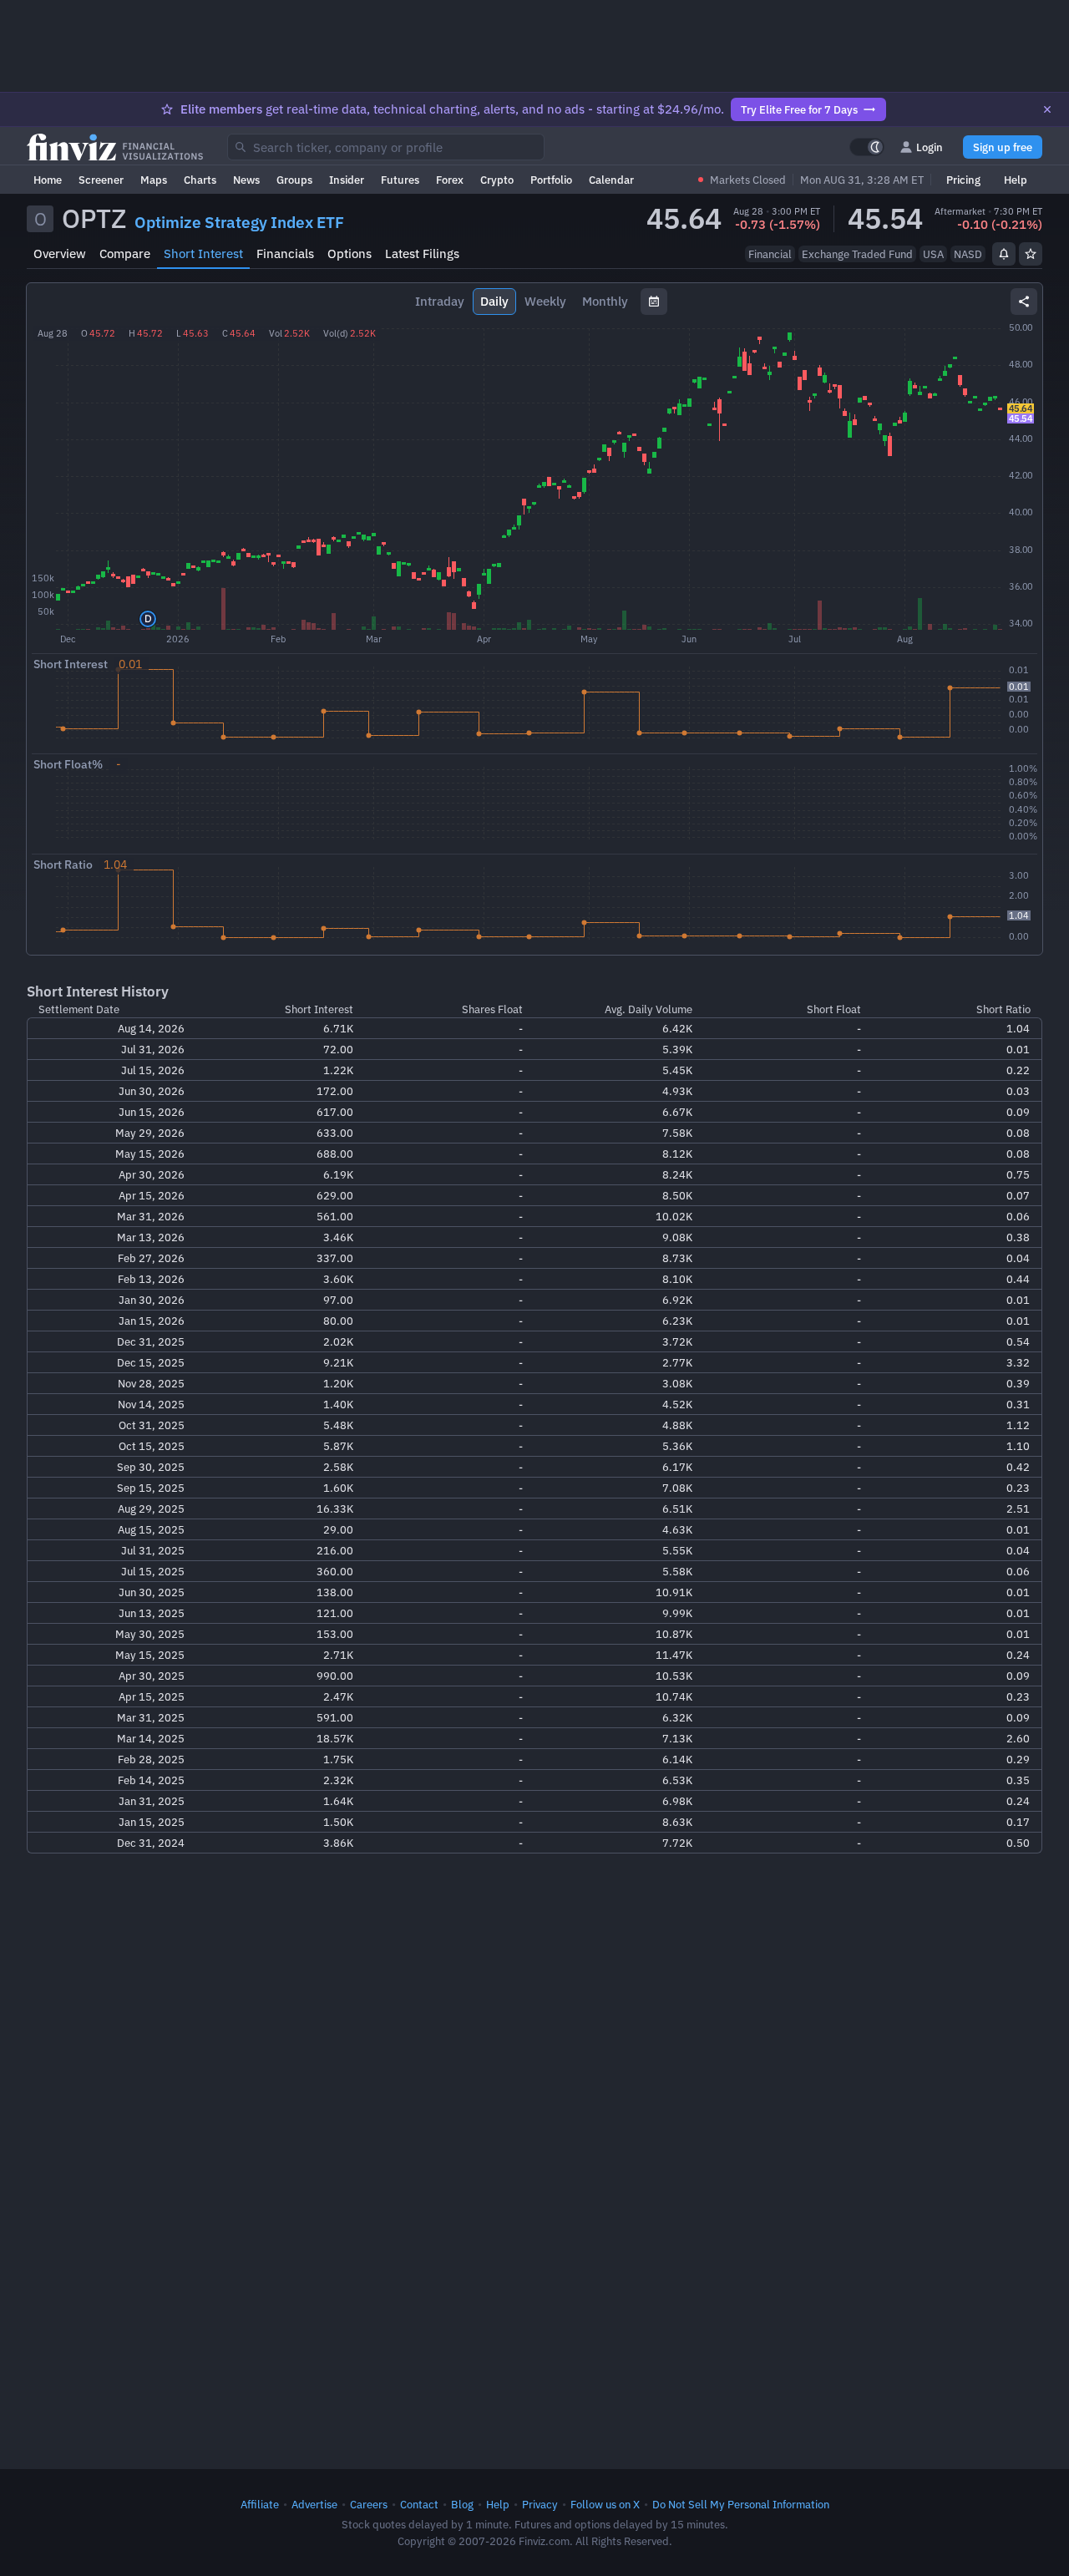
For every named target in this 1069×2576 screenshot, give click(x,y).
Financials (285, 254)
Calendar (611, 180)
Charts (200, 180)
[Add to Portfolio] (1031, 254)
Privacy (540, 2504)
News (246, 180)
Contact (419, 2504)
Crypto (497, 180)
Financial (770, 254)
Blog (462, 2504)
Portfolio (551, 180)
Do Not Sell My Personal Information (741, 2504)
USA (933, 254)
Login (930, 147)
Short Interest (203, 254)
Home (48, 180)
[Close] (1047, 109)
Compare (125, 254)
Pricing (963, 180)
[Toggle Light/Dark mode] (867, 147)
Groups (294, 180)
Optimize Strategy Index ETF (239, 222)
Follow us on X (605, 2504)
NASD (968, 254)
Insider (347, 180)
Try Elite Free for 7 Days (799, 109)
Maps (154, 180)
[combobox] (386, 147)
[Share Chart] (1024, 302)
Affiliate (260, 2504)
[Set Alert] (1004, 254)
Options (350, 254)
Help (1016, 180)
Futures (400, 180)
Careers (369, 2504)
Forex (450, 180)
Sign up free (1003, 147)
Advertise (314, 2504)
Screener (101, 180)
